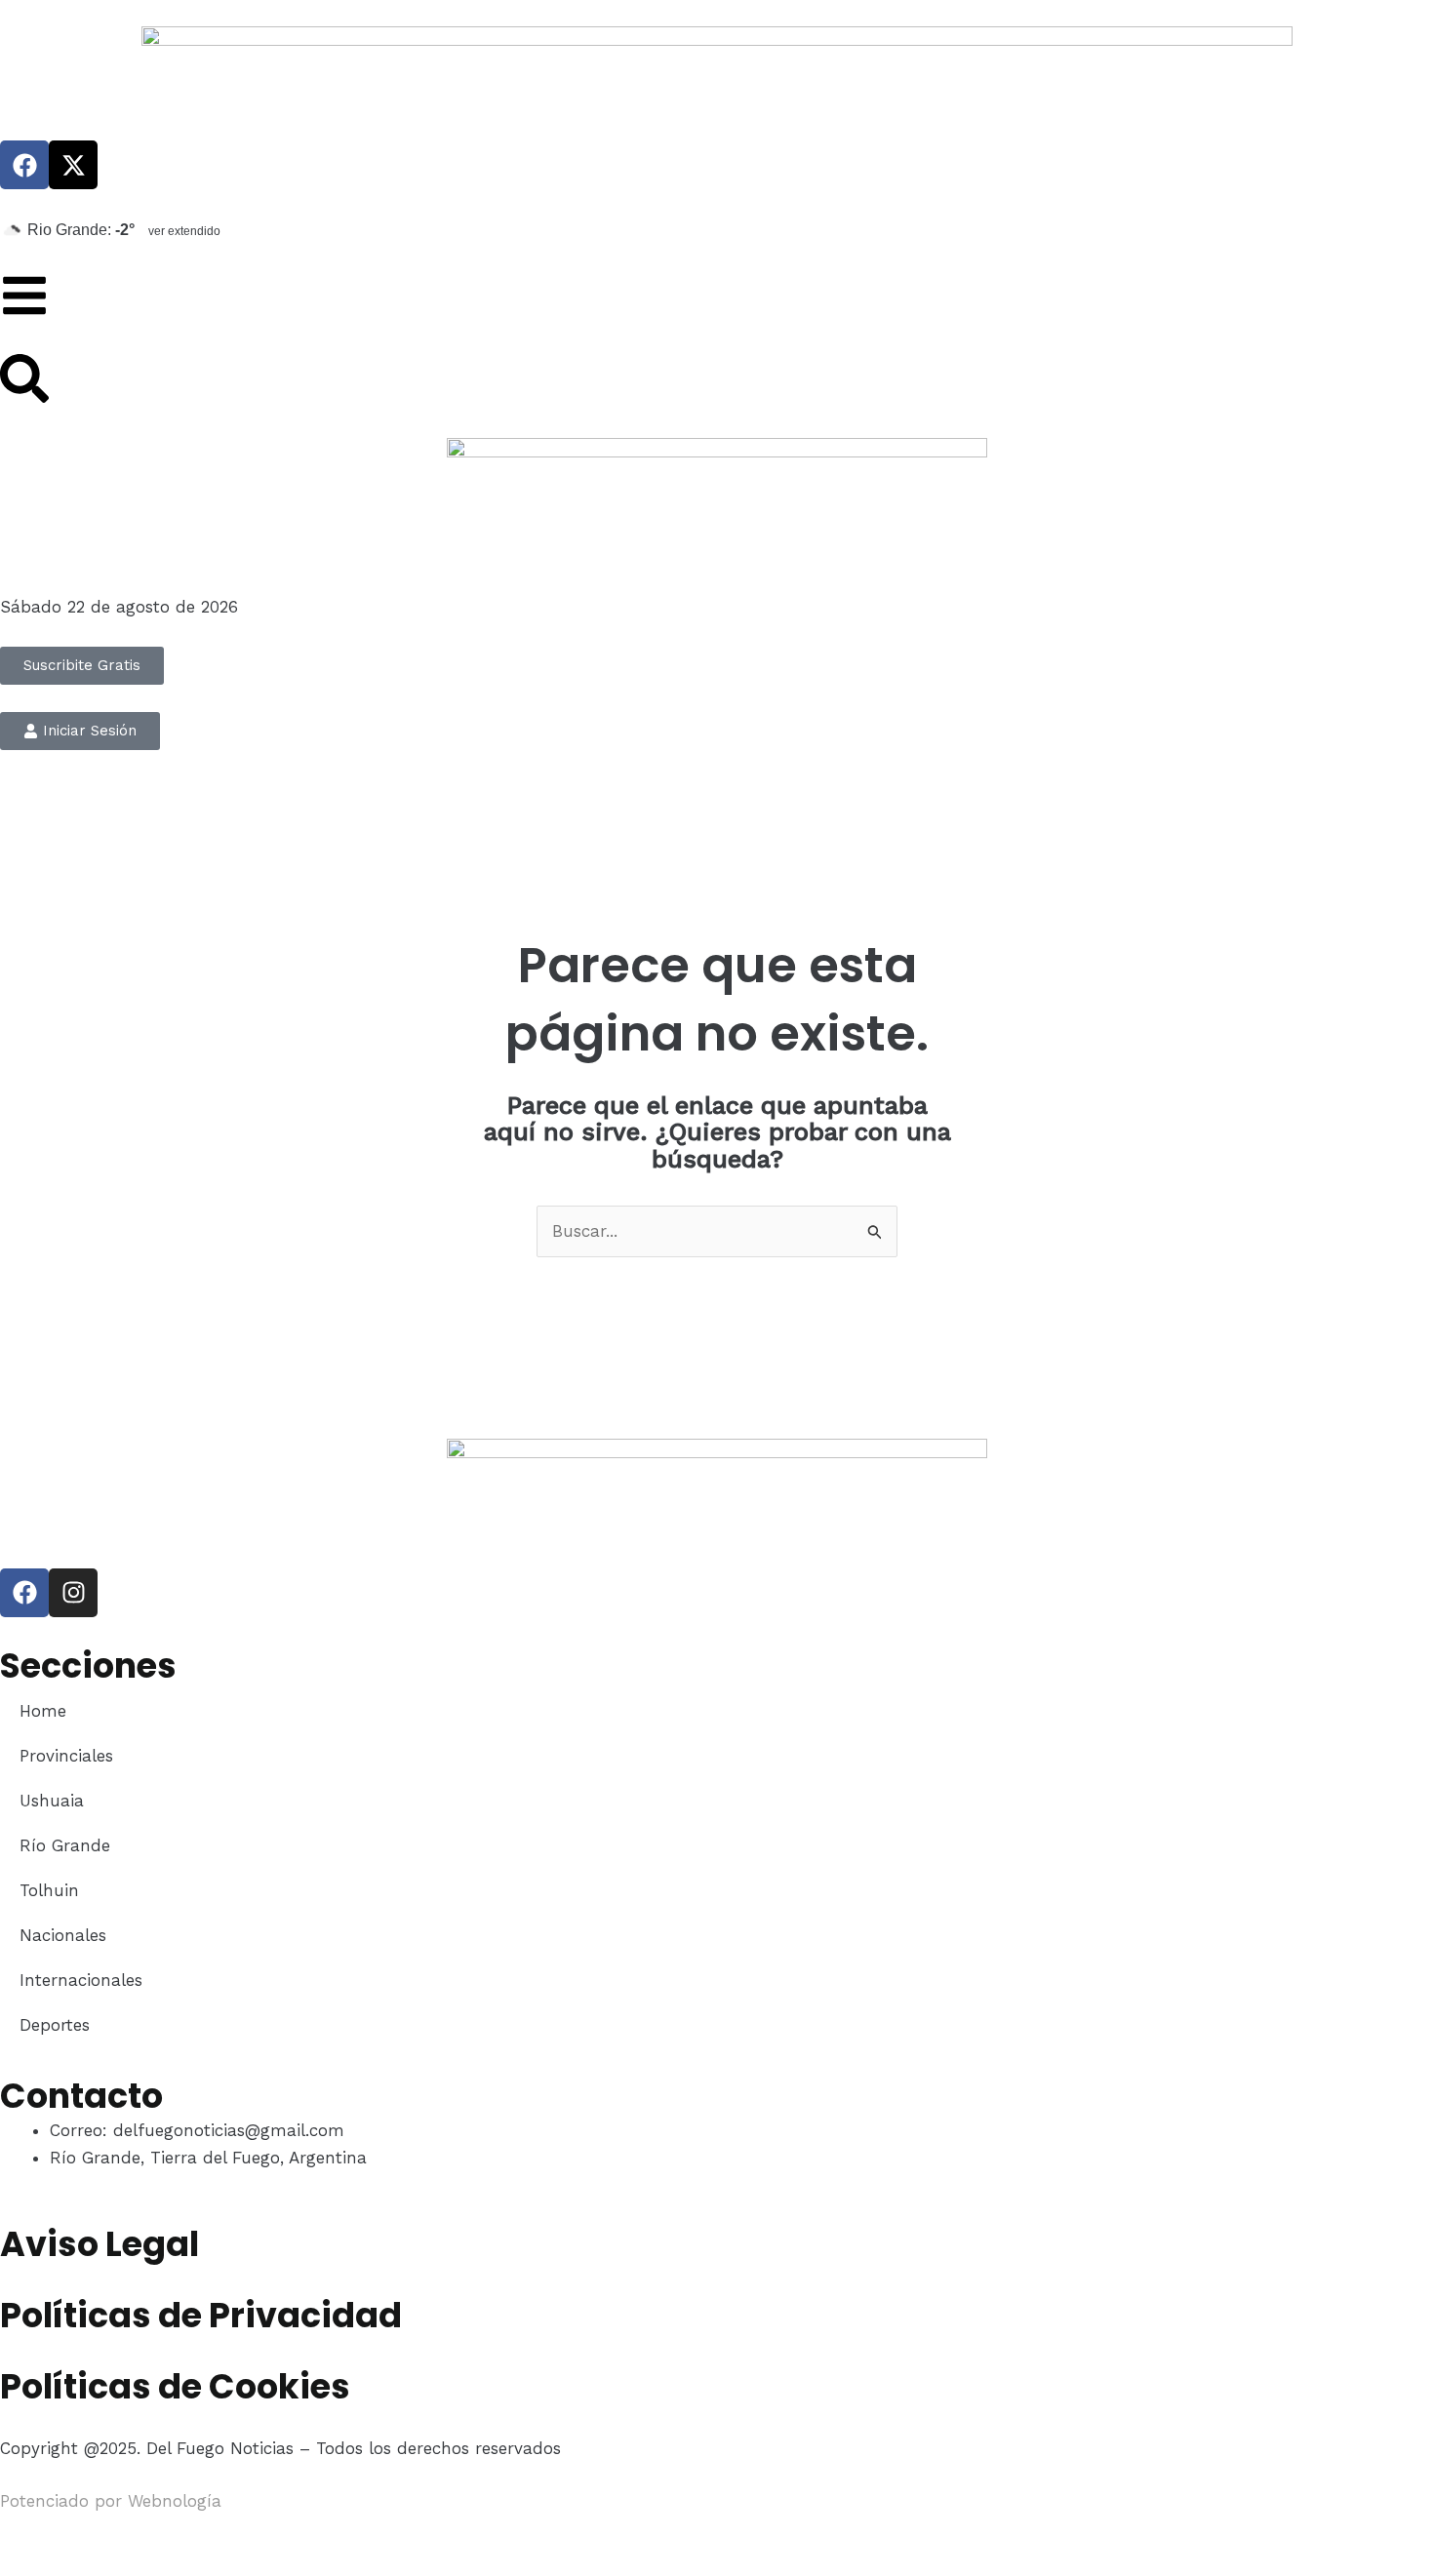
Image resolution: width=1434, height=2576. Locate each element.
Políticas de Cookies (175, 2386)
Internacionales (81, 1980)
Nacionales (63, 1935)
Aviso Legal (100, 2244)
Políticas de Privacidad (201, 2315)
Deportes (55, 2025)
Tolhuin (49, 1890)
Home (43, 1711)
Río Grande (65, 1845)
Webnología (175, 2501)
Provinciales (66, 1756)
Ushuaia (52, 1801)
